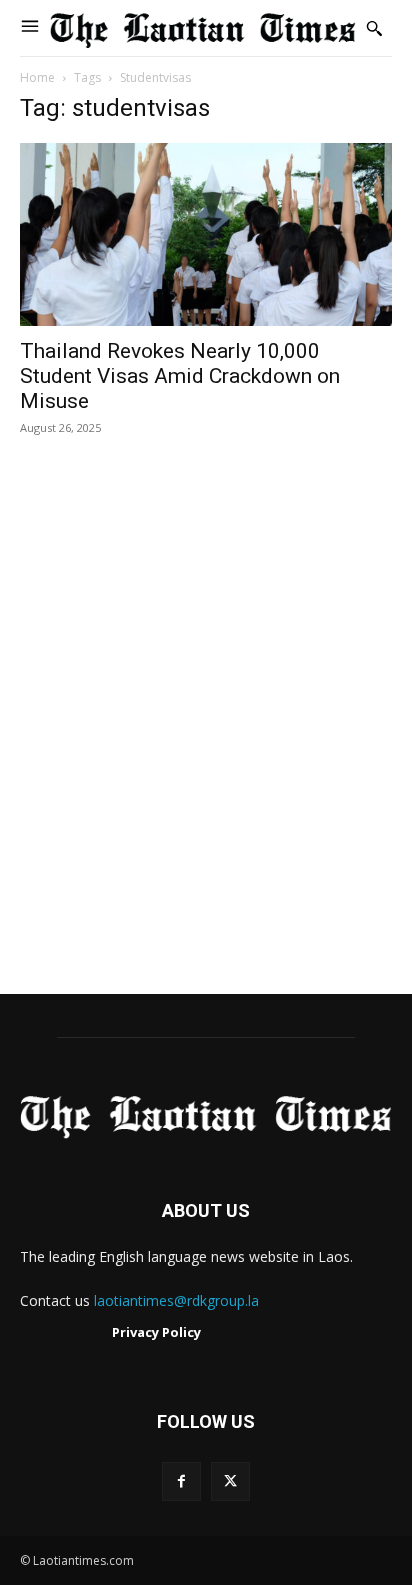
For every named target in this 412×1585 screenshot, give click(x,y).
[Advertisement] (206, 736)
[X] (230, 1481)
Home (37, 77)
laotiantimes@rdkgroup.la (176, 1300)
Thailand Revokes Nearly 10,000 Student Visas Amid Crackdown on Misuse (180, 376)
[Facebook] (181, 1481)
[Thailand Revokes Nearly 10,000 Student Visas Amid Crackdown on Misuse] (206, 234)
